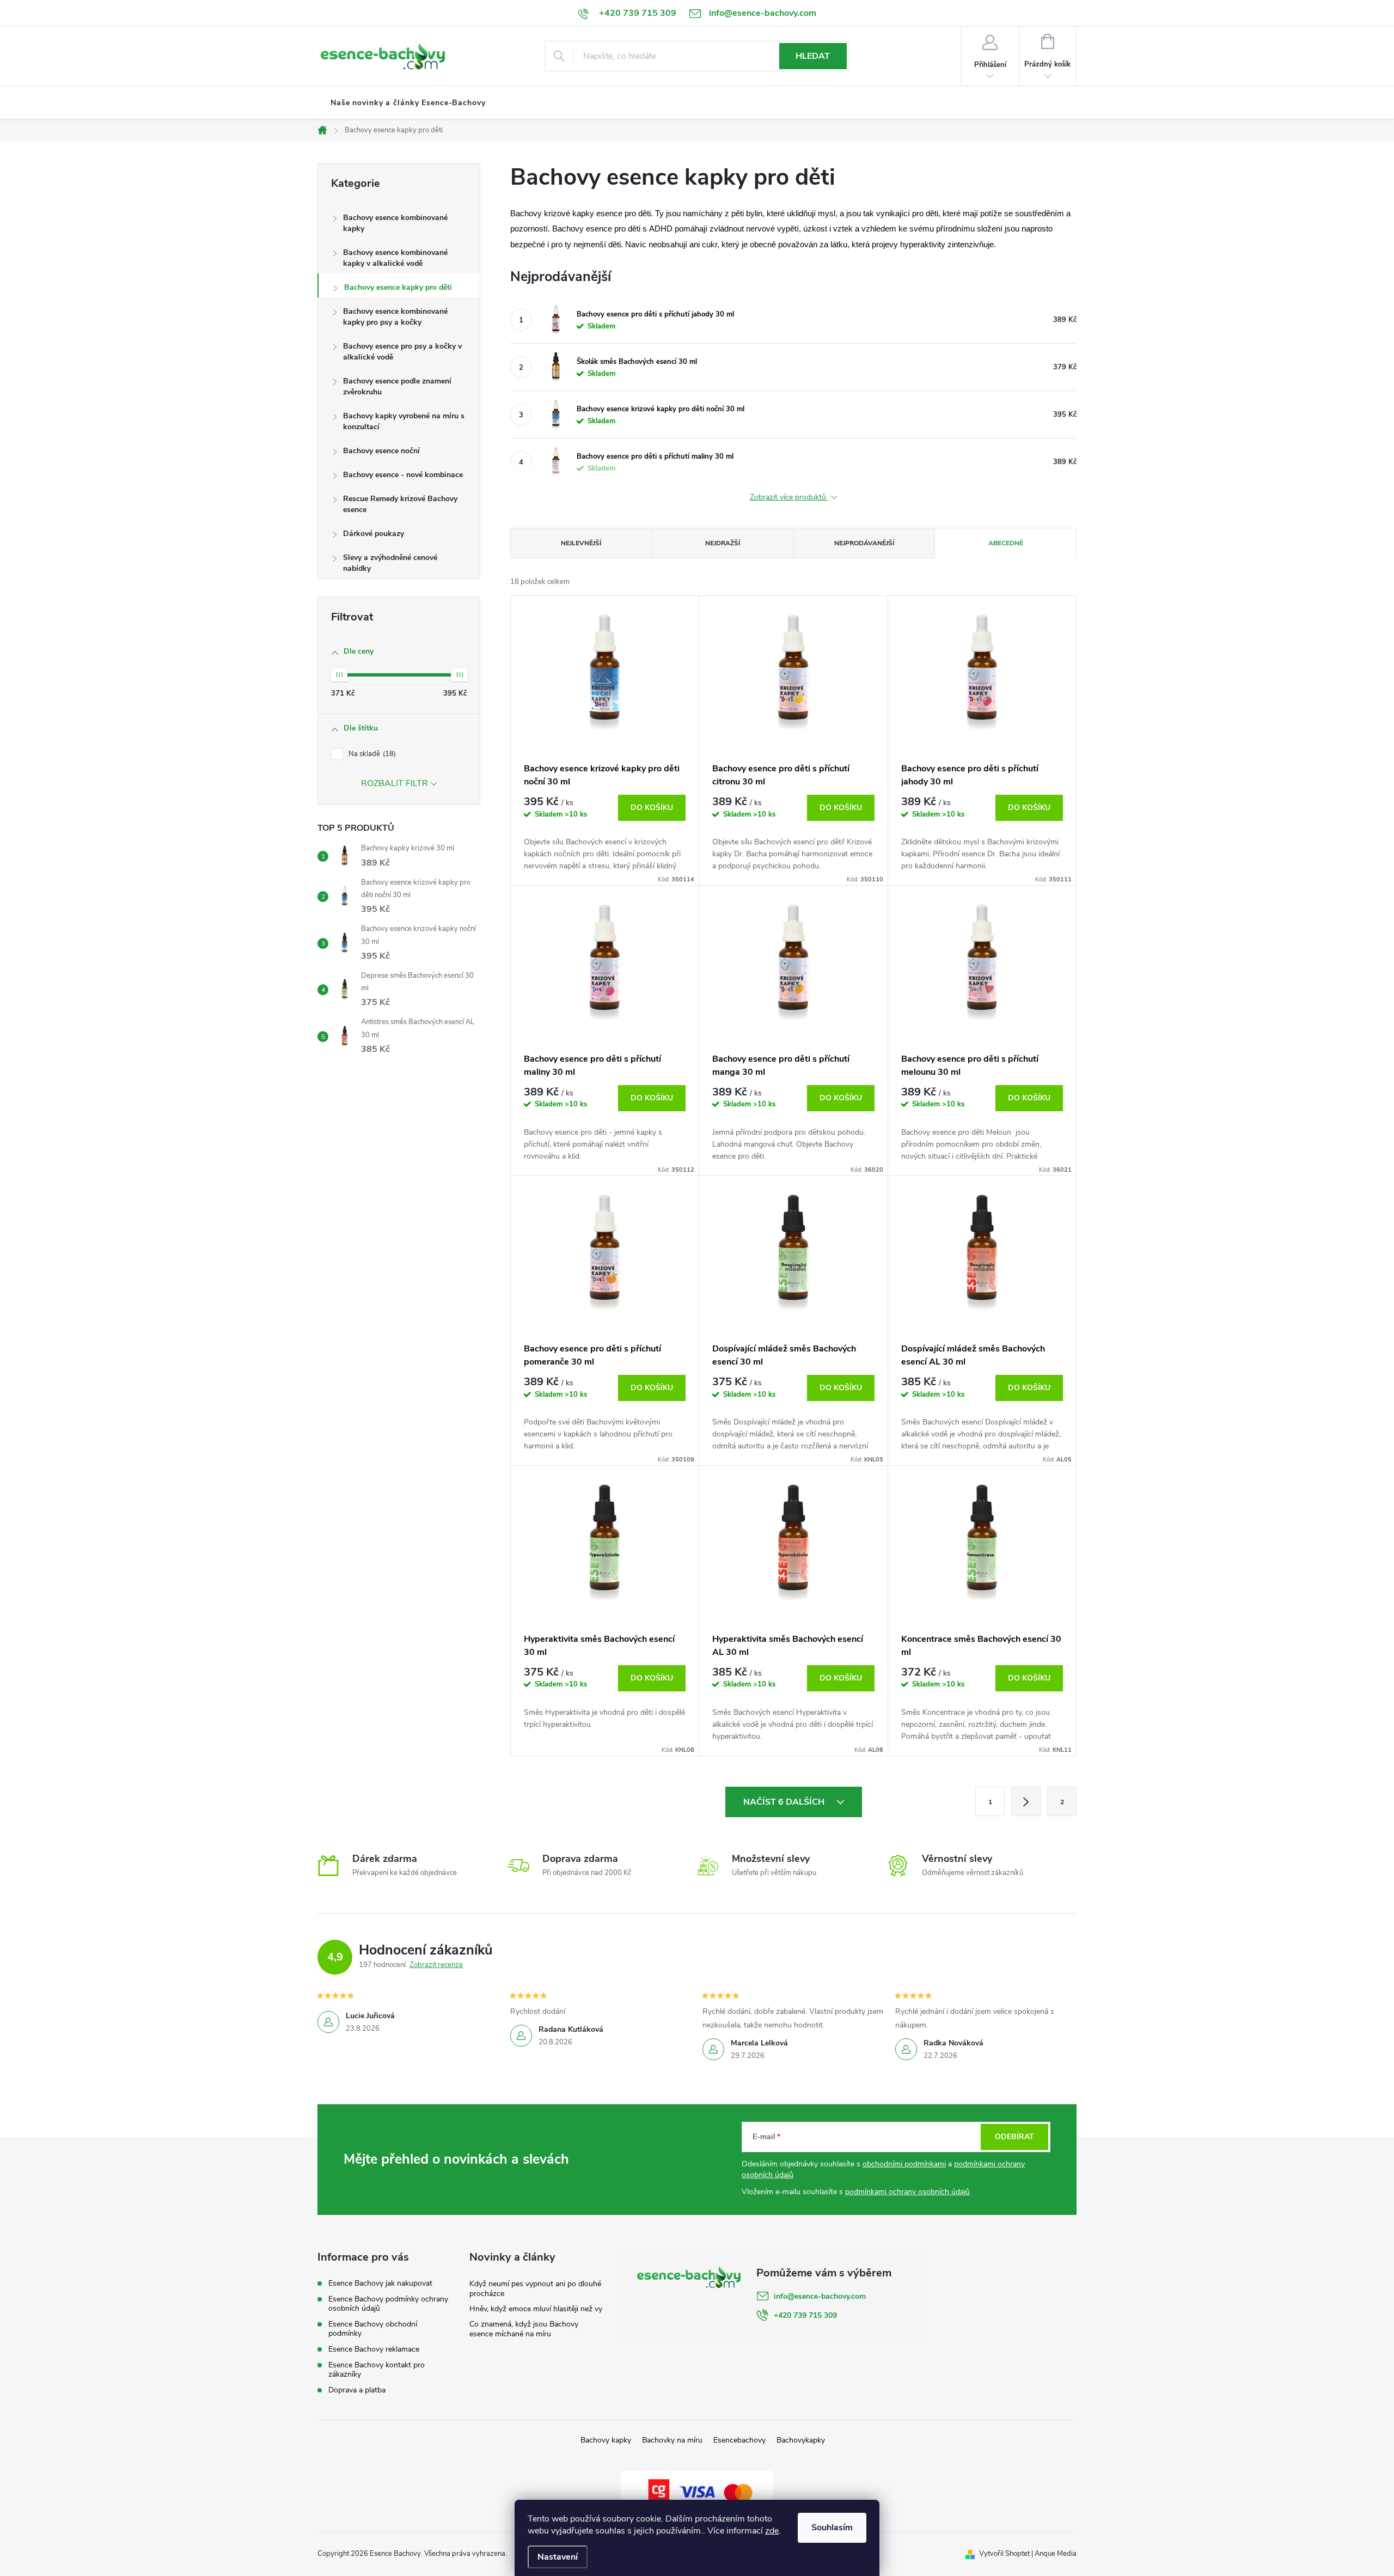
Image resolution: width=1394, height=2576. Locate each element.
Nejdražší (723, 543)
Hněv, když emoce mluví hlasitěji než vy (536, 2309)
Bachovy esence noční (381, 451)
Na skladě (371, 754)
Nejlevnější (581, 543)
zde (772, 2531)
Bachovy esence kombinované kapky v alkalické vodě (395, 258)
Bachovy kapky (606, 2440)
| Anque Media (1053, 2554)
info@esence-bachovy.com (820, 2296)
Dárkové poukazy (374, 534)
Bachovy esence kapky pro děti (398, 287)
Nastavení (558, 2557)
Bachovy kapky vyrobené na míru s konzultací (404, 421)
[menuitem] (408, 103)
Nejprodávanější (864, 543)
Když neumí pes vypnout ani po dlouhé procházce (535, 2289)
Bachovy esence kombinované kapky (395, 223)
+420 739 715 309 (805, 2315)
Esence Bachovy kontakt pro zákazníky (377, 2370)
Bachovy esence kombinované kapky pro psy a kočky (395, 317)
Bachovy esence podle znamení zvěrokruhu (397, 386)
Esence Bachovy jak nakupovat (380, 2283)
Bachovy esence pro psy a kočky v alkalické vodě (402, 352)
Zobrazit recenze (436, 1965)
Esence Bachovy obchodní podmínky (373, 2329)
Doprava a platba (357, 2390)
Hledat (813, 56)
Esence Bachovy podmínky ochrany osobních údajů (388, 2304)
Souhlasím (832, 2528)
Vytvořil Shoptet (1004, 2554)
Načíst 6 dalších (785, 1802)
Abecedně (1006, 543)
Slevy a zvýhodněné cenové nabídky (390, 563)
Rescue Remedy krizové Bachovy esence (400, 504)
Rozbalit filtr (395, 783)
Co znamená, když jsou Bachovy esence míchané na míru (524, 2329)
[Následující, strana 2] (1026, 1801)
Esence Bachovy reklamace (374, 2349)
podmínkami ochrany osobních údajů (907, 2192)
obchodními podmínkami (904, 2164)
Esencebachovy (739, 2440)
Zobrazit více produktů (789, 498)
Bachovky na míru (672, 2440)
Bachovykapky (801, 2440)
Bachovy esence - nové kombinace (403, 475)
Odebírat (1014, 2137)
